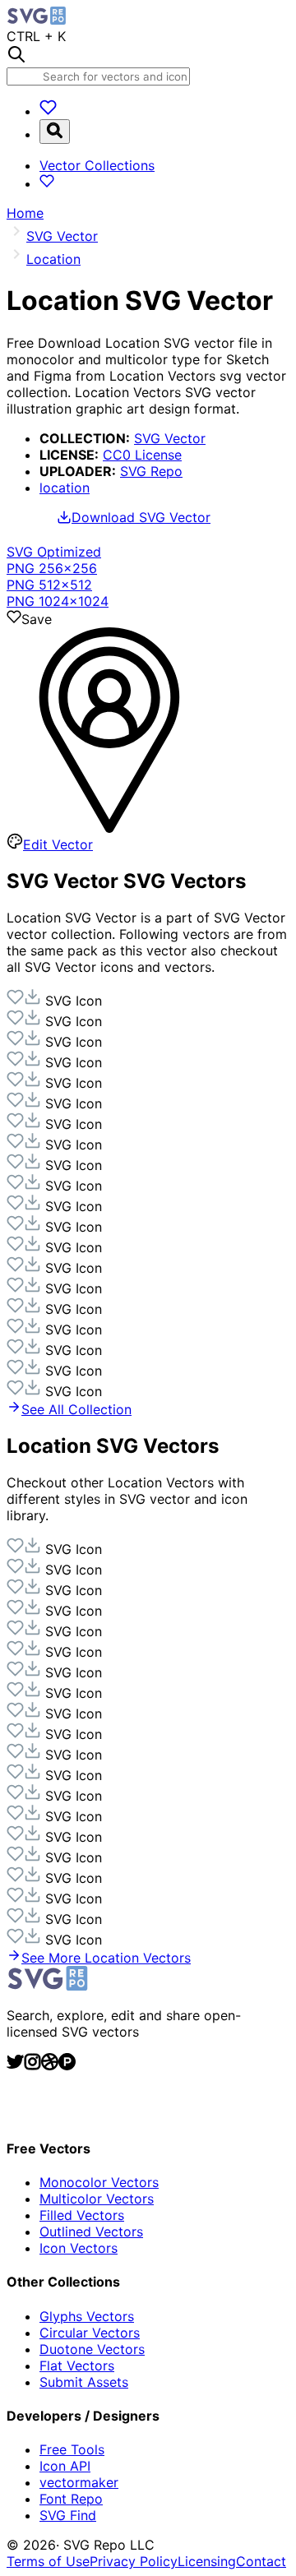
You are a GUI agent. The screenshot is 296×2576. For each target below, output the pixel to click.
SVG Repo (151, 471)
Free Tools (72, 2449)
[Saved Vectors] (48, 111)
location (65, 488)
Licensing (207, 2561)
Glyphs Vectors (87, 2316)
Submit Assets (84, 2382)
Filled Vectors (82, 2215)
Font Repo (71, 2499)
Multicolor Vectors (97, 2199)
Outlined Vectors (91, 2231)
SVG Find (68, 2515)
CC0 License (142, 455)
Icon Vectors (79, 2248)
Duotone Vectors (92, 2349)
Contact (261, 2561)
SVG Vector (170, 438)
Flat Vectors (77, 2366)
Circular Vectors (90, 2333)
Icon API (65, 2466)
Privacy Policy (134, 2561)
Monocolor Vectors (99, 2182)
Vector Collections (97, 165)
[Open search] (55, 132)
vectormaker (79, 2482)
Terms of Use (48, 2561)
